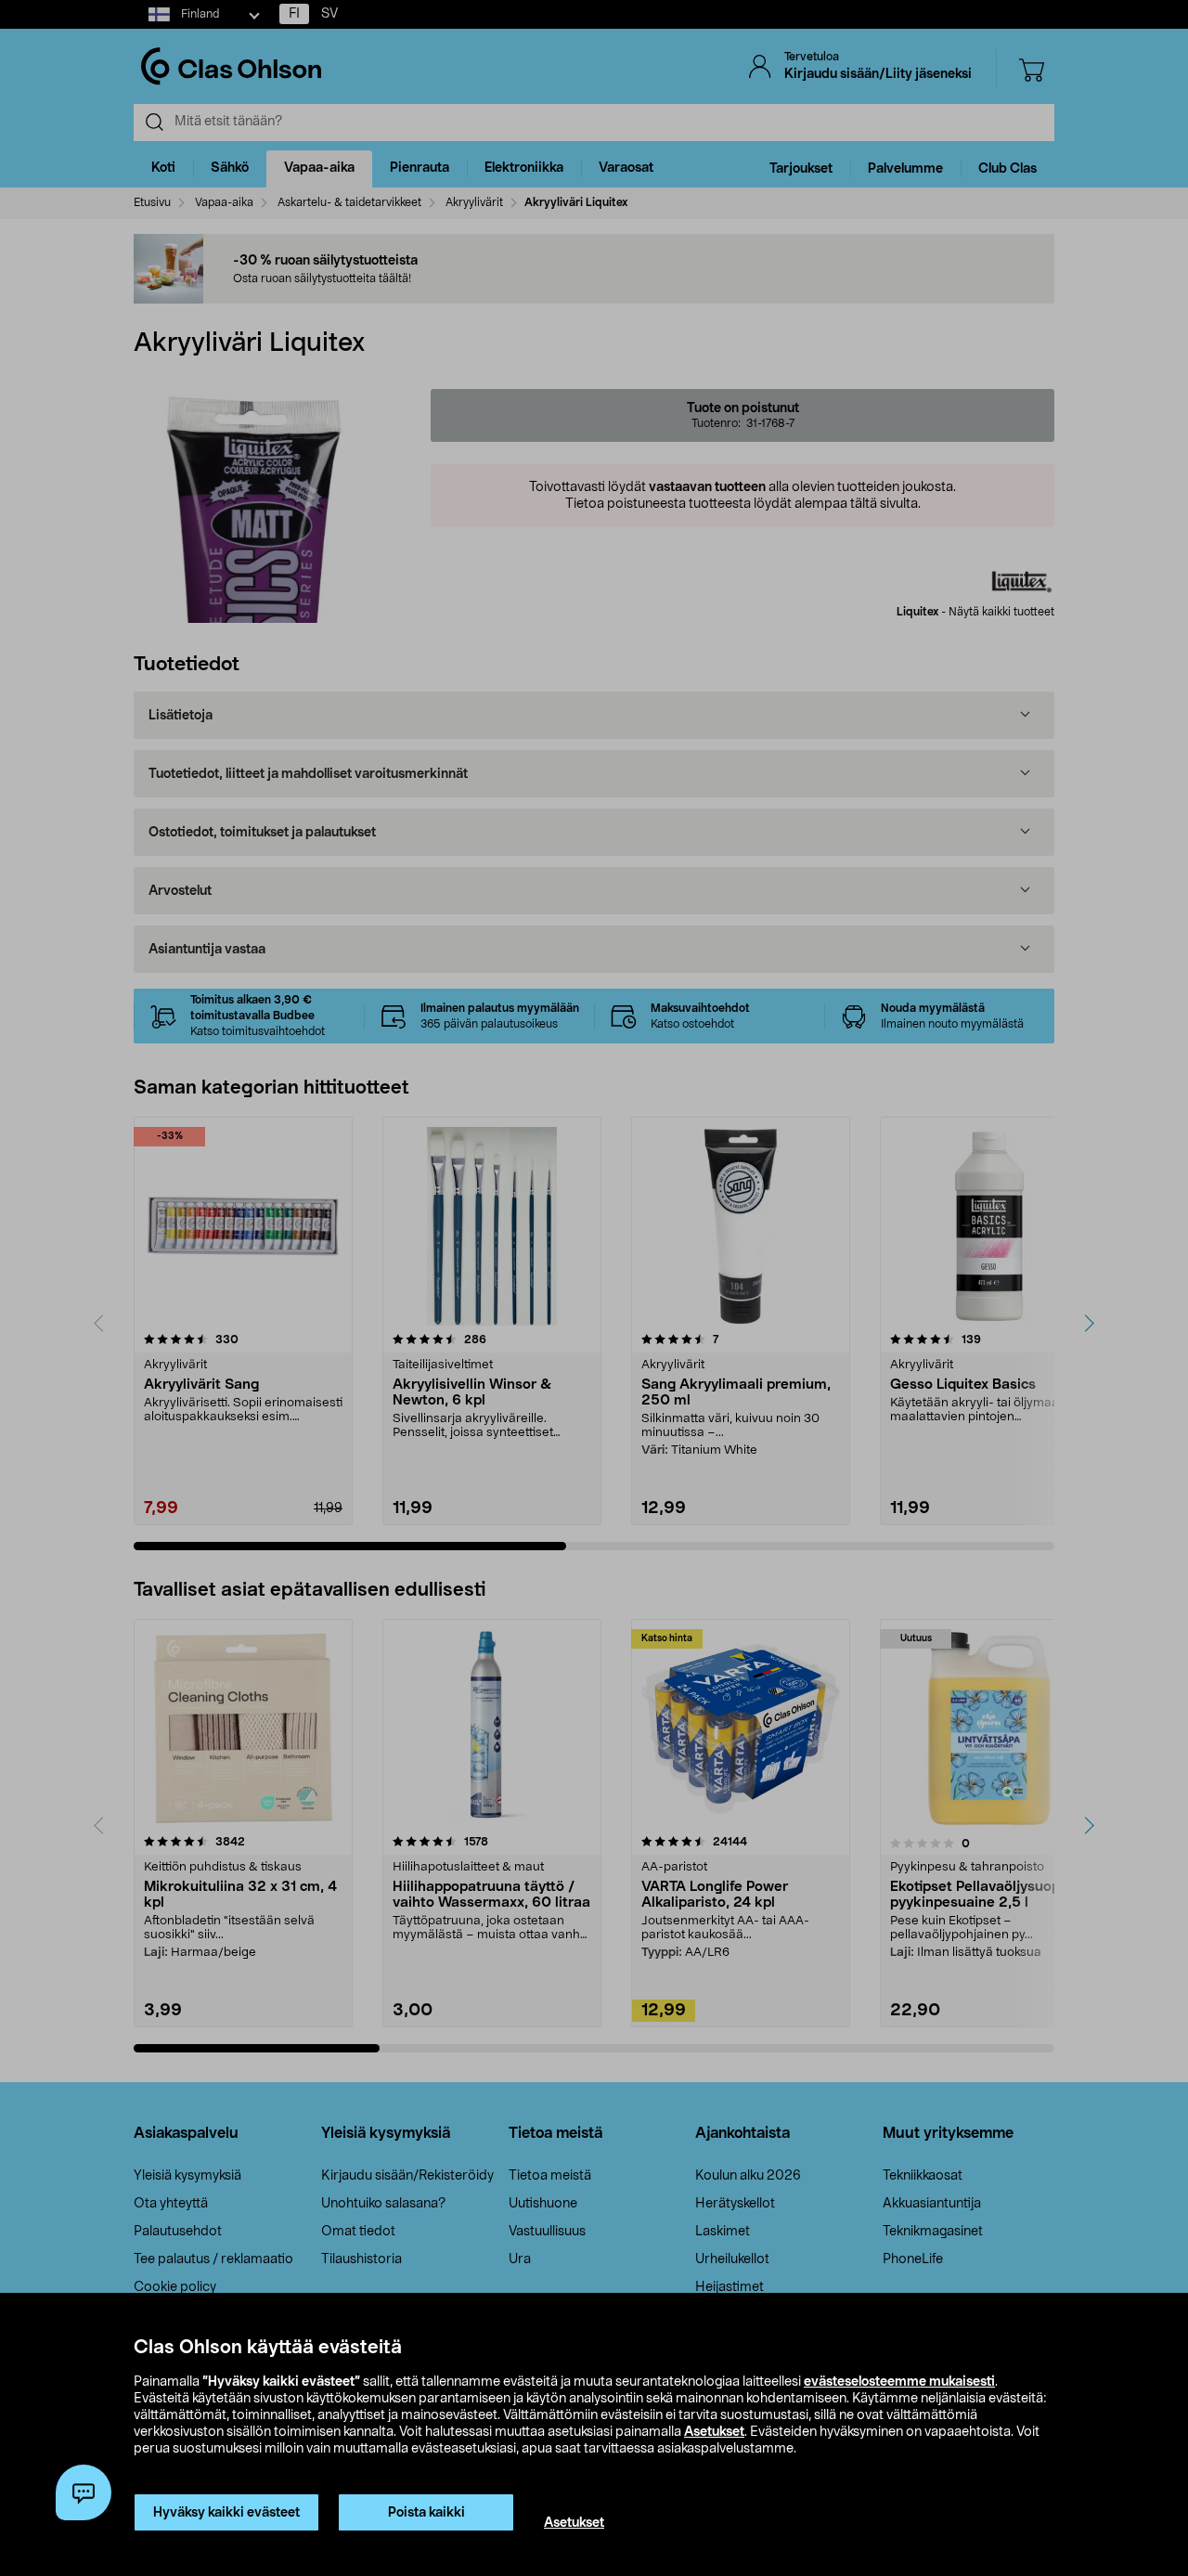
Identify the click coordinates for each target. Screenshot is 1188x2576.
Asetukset (714, 2432)
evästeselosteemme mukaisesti (899, 2382)
